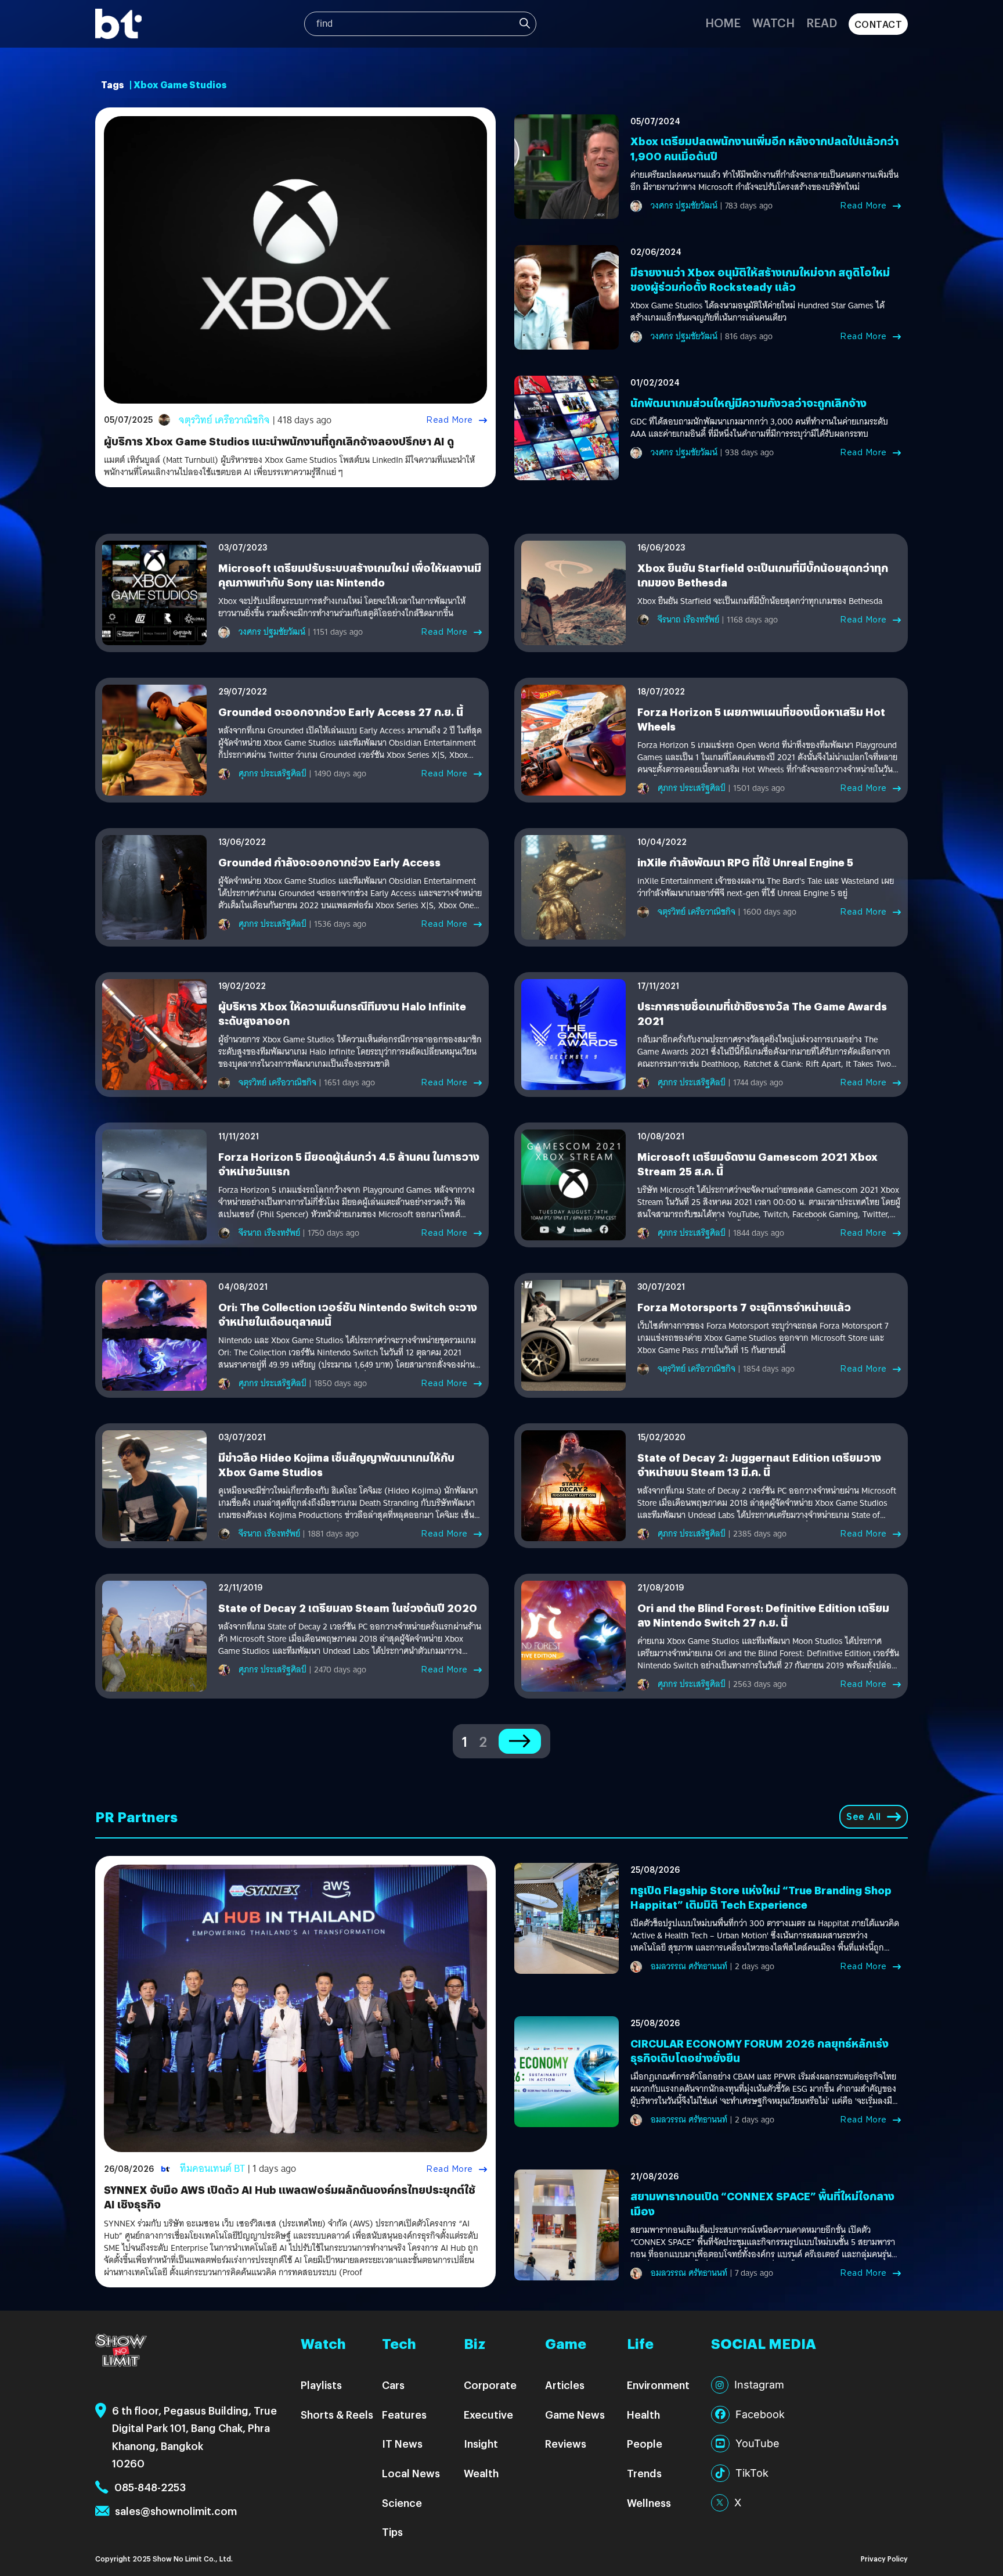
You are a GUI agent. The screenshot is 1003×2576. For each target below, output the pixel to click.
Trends (644, 2473)
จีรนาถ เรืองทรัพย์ (688, 620)
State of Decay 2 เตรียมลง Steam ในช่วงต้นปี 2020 (348, 1608)
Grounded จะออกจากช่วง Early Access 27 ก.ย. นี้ (341, 712)
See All (864, 1817)
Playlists (321, 2385)
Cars (393, 2385)
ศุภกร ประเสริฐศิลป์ (273, 773)
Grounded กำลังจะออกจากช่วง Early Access (329, 862)
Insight (481, 2443)
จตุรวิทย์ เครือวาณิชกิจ (224, 420)
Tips (392, 2532)
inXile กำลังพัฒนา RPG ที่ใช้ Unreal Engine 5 (745, 862)
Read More (450, 420)
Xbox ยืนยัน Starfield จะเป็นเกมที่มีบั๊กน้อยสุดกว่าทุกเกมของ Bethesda (760, 601)
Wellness (649, 2503)
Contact (878, 24)
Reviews (566, 2443)
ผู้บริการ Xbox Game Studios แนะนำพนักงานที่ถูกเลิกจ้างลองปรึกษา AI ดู (279, 441)
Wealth (481, 2473)
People (645, 2443)
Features (404, 2414)
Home (723, 22)
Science (402, 2503)
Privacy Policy (884, 2558)
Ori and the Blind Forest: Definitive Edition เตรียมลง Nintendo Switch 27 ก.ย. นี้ (763, 1615)
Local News (411, 2473)
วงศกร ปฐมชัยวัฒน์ (684, 206)
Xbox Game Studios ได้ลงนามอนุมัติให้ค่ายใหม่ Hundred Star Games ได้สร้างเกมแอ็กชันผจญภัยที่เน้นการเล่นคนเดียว (757, 312)
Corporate (490, 2385)
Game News (575, 2414)
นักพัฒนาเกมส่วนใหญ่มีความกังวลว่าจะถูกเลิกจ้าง (748, 403)
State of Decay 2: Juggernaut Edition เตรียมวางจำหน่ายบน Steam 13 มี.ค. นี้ (759, 1465)
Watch (773, 22)
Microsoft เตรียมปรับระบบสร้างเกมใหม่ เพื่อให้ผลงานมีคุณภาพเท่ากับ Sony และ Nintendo (350, 575)
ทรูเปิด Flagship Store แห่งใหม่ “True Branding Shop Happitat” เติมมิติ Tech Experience (761, 1897)
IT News (402, 2443)
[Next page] (520, 1741)
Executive (488, 2414)
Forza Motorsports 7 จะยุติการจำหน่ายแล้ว (744, 1307)
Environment (658, 2385)
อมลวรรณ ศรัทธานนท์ (689, 1966)
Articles (565, 2385)
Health (643, 2414)
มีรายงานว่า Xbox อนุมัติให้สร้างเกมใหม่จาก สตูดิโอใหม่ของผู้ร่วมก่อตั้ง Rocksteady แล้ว (760, 279)
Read (822, 22)
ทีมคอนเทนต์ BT (212, 2169)
